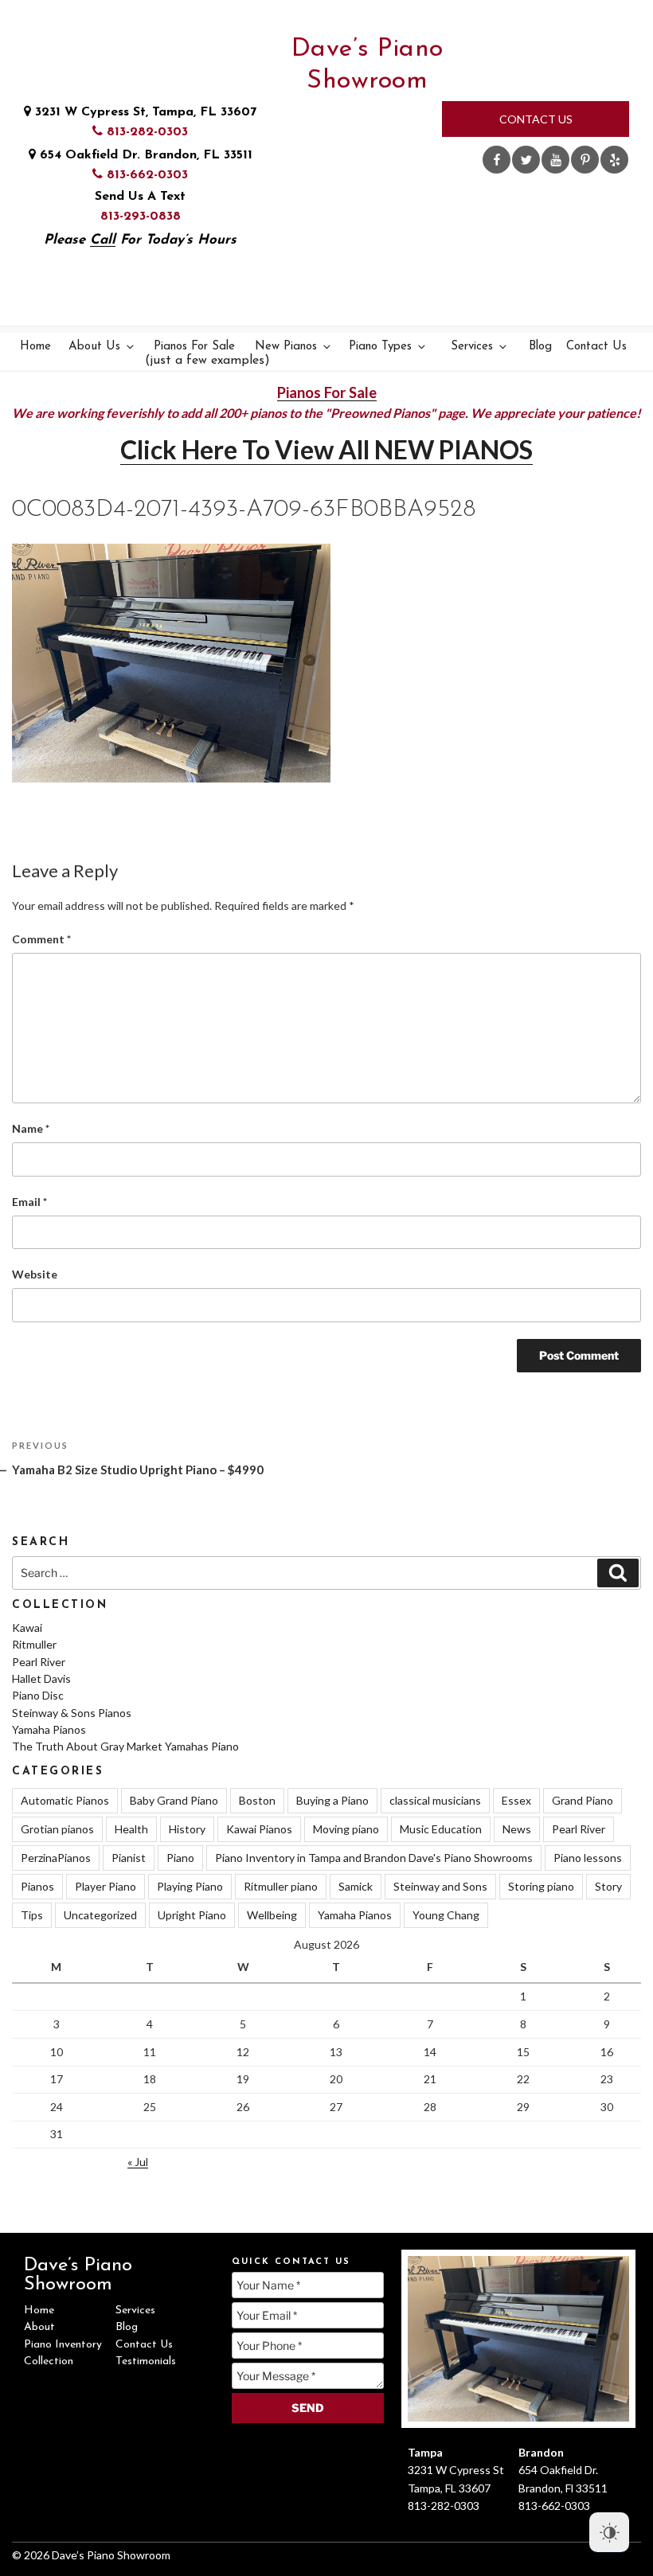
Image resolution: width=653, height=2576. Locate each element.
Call (103, 240)
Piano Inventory (63, 2345)
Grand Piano (583, 1800)
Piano (180, 1858)
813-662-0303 (145, 175)
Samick (356, 1886)
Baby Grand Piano (174, 1800)
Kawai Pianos (259, 1829)
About (39, 2327)
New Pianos (286, 347)
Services (472, 347)
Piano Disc (38, 1695)
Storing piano (541, 1886)
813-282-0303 (145, 132)
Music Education (441, 1829)
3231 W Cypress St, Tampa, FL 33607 (144, 112)
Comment (41, 939)
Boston (257, 1800)
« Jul (138, 2162)
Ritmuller (34, 1644)
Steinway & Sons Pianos (72, 1713)
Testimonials (146, 2361)
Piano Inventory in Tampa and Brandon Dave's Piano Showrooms (374, 1858)
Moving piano (346, 1829)
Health (131, 1829)
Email (29, 1202)
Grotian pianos (57, 1829)
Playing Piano (190, 1886)
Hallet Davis (41, 1678)
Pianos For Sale (196, 354)
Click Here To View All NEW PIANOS (326, 449)
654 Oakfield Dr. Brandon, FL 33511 (144, 155)
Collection (49, 2361)
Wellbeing (272, 1915)
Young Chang (446, 1915)
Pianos (37, 1886)
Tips (32, 1915)
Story (608, 1886)
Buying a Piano (332, 1800)
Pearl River (39, 1662)
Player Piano (106, 1886)
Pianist (129, 1858)
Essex (516, 1800)
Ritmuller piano (281, 1886)
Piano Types (380, 347)
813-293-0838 (141, 217)
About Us (94, 347)
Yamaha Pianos (49, 1729)
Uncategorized (100, 1915)
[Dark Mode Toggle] (609, 2532)
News (517, 1829)
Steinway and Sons (440, 1886)
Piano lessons (588, 1858)
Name (31, 1128)
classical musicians (435, 1800)
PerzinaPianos (56, 1858)
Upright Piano (192, 1915)
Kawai (27, 1628)
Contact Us (536, 119)
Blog (540, 347)
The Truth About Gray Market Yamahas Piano (125, 1746)
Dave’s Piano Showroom (368, 65)
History (187, 1829)
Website (35, 1274)
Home (35, 347)
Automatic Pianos (65, 1800)
